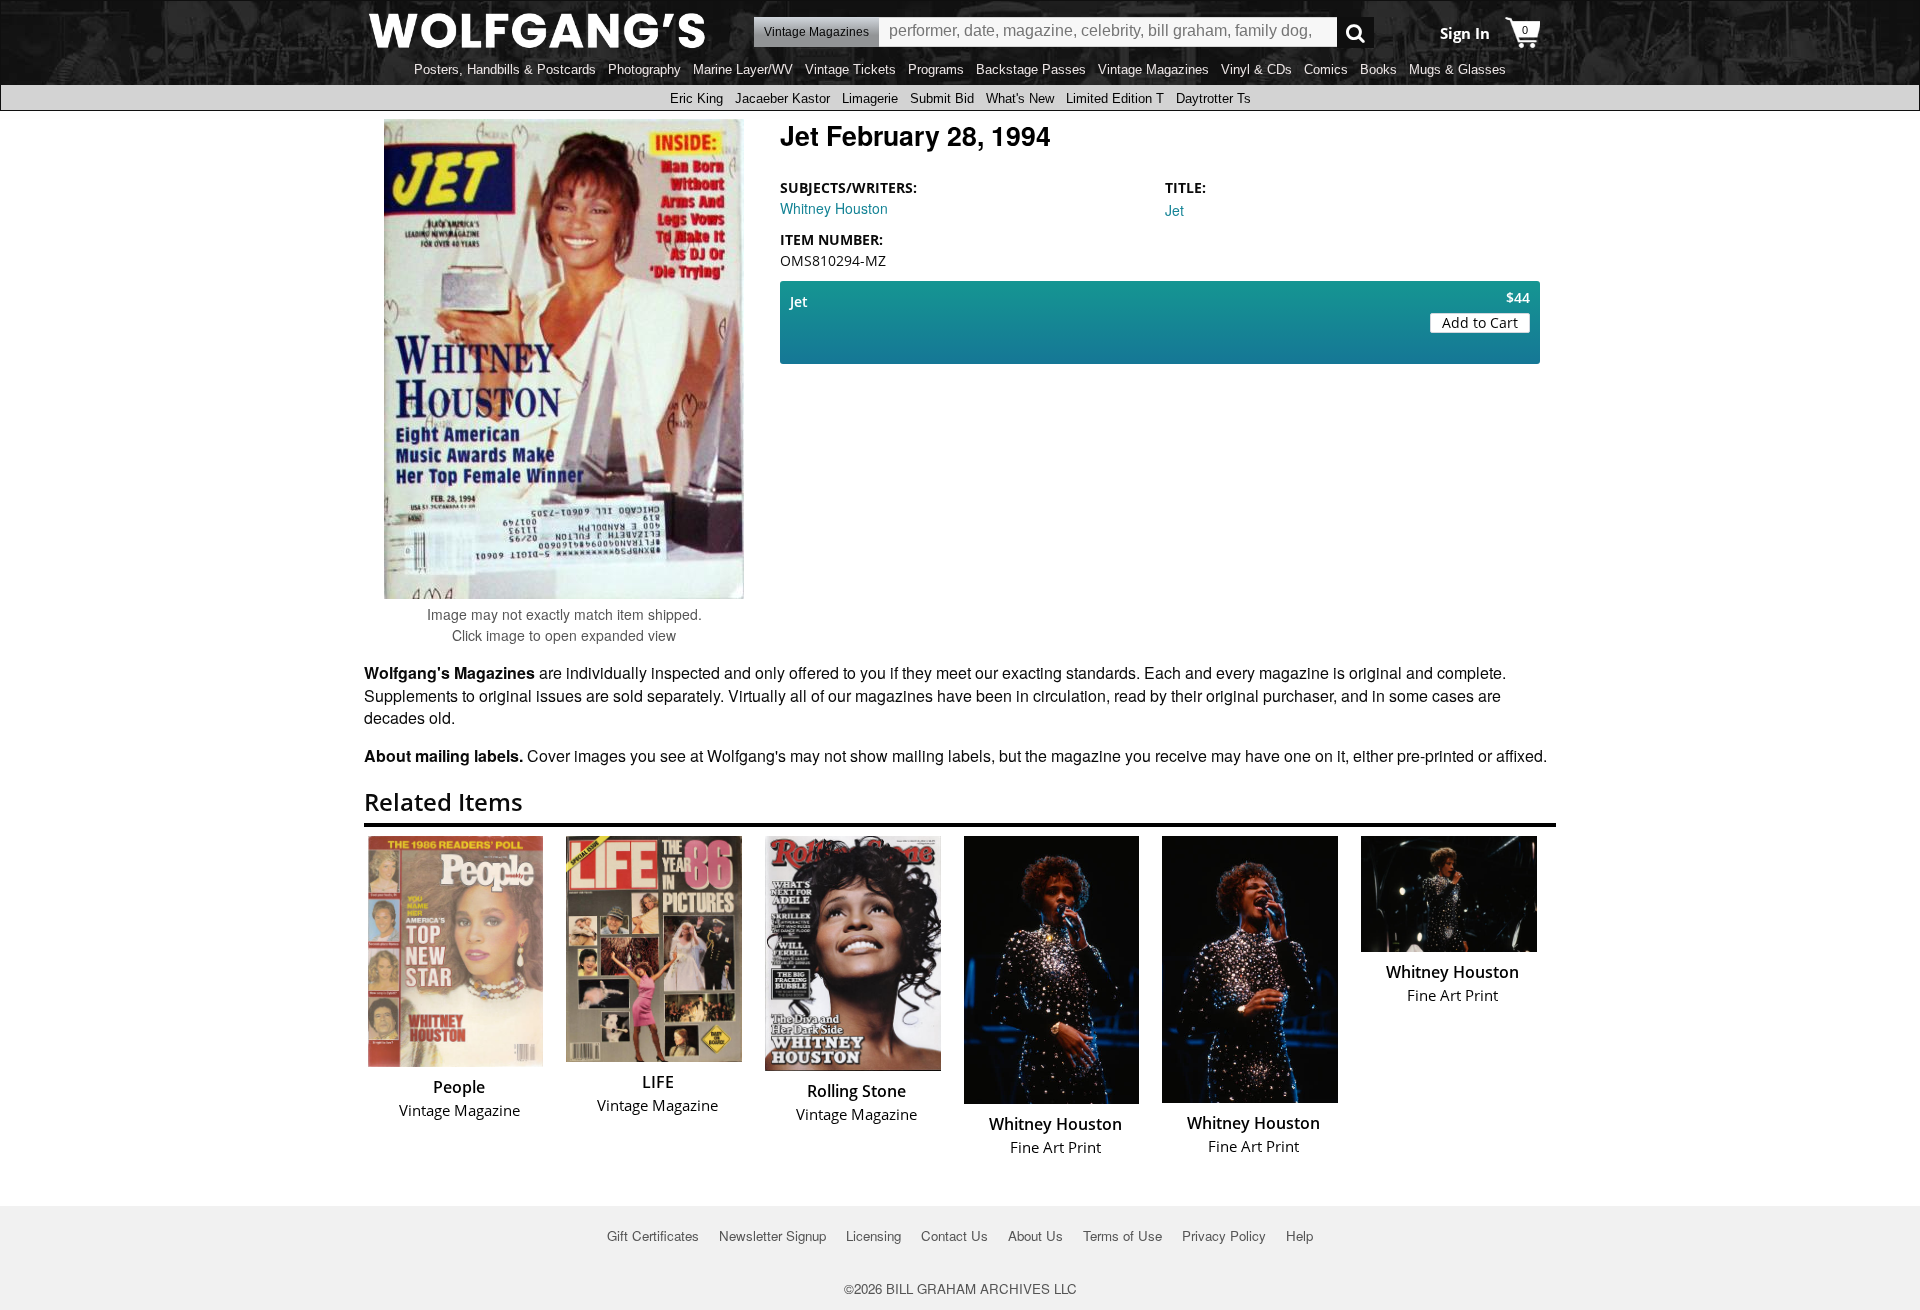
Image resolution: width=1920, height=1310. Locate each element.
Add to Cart (1480, 322)
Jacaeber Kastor (782, 98)
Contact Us (954, 1235)
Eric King (696, 98)
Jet (1174, 210)
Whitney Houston (834, 208)
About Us (1035, 1235)
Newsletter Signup (772, 1235)
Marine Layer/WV (743, 69)
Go (1355, 32)
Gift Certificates (653, 1235)
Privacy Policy (1224, 1235)
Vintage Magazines (1153, 69)
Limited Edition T (1115, 98)
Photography (644, 69)
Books (1378, 69)
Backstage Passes (1031, 69)
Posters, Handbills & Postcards (505, 69)
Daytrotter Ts (1213, 98)
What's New (1020, 98)
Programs (936, 69)
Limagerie (870, 98)
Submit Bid (942, 98)
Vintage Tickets (850, 69)
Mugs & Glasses (1457, 69)
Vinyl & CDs (1256, 69)
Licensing (873, 1235)
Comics (1326, 69)
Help (1299, 1235)
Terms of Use (1122, 1235)
